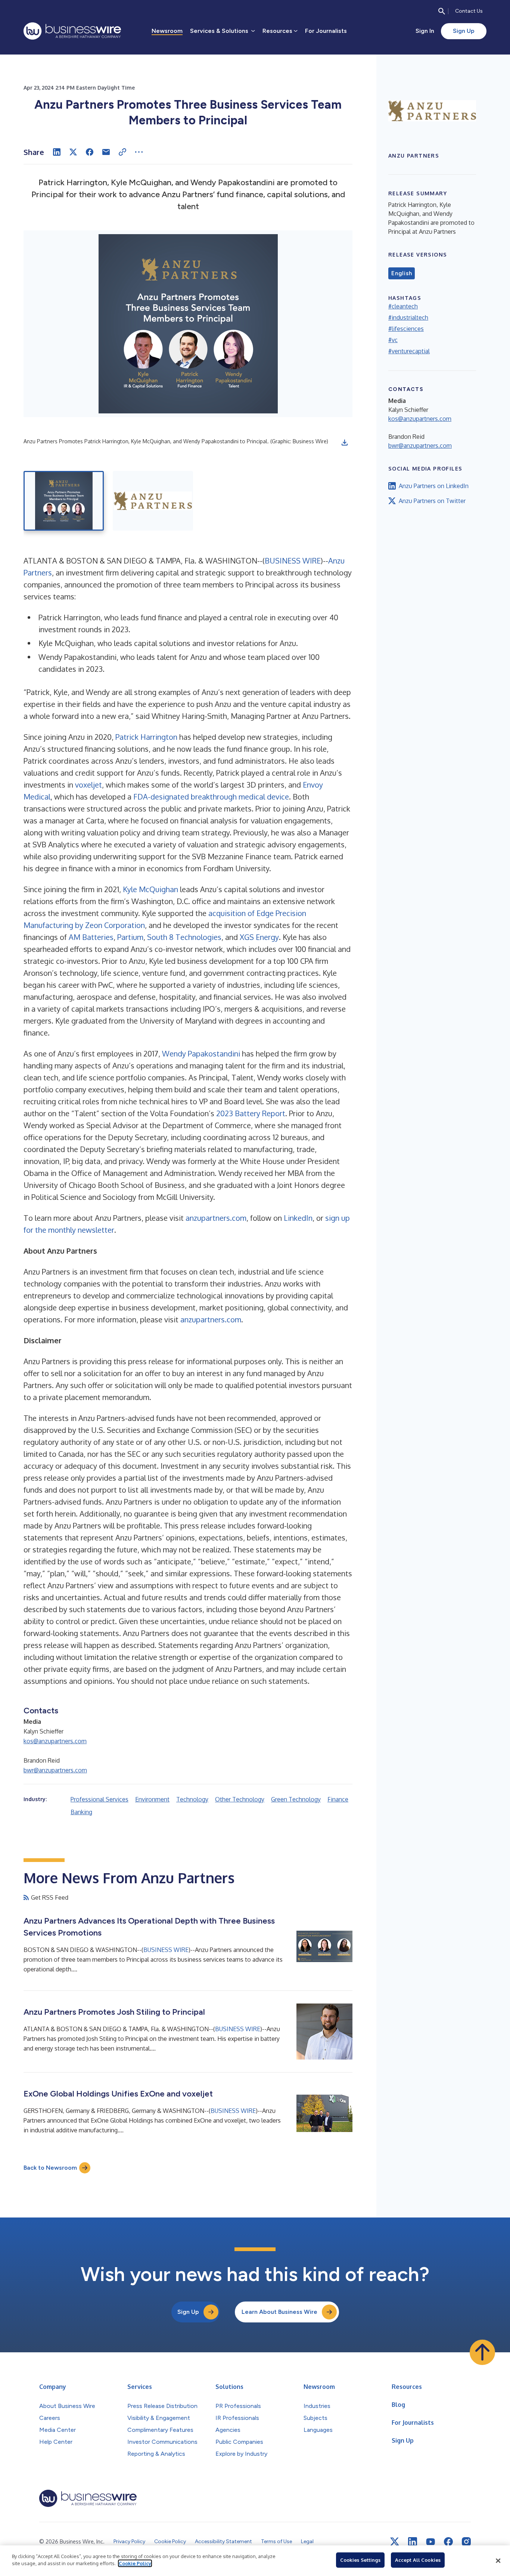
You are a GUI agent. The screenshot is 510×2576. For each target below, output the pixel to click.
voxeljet (88, 785)
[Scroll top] (482, 2352)
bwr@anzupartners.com (55, 1770)
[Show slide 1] (64, 501)
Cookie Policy (135, 2563)
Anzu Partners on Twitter (432, 501)
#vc (393, 340)
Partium (130, 937)
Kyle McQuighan (150, 889)
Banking (81, 1812)
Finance (338, 1799)
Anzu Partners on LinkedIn (434, 486)
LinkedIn (298, 1218)
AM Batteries (91, 937)
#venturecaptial (409, 351)
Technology (192, 1799)
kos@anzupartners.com (55, 1741)
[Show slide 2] (153, 501)
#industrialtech (408, 317)
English (402, 273)
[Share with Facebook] (90, 152)
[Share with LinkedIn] (57, 152)
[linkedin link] (413, 2542)
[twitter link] (395, 2542)
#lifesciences (406, 329)
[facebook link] (448, 2542)
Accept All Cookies (418, 2560)
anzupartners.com (216, 1218)
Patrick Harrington (146, 737)
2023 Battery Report (251, 1113)
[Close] (498, 2561)
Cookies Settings (360, 2560)
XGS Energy (259, 937)
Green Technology (296, 1799)
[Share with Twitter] (73, 152)
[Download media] (345, 443)
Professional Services (99, 1799)
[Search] (442, 11)
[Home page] (72, 31)
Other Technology (240, 1799)
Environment (152, 1799)
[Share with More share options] (139, 152)
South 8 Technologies (184, 937)
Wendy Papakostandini (201, 1053)
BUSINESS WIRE (293, 561)
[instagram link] (466, 2542)
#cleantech (403, 306)
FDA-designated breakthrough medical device (211, 797)
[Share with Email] (106, 152)
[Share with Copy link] (122, 152)
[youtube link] (430, 2542)
